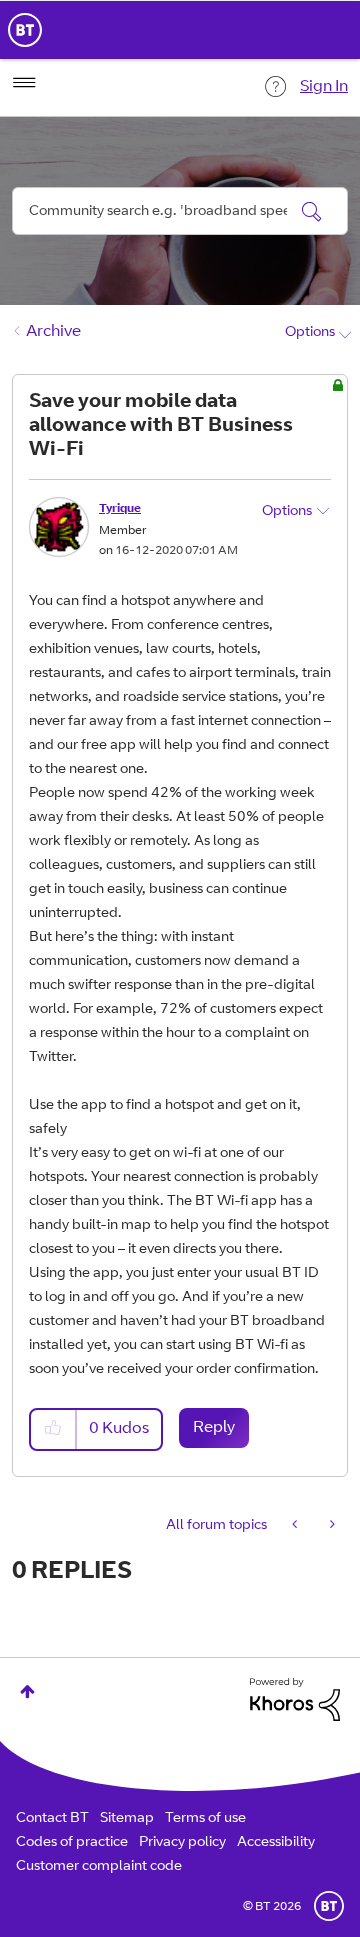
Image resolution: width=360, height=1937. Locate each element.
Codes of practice (72, 1843)
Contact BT (52, 1819)
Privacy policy (182, 1843)
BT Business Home (25, 30)
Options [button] (310, 333)
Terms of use (205, 1819)
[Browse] (24, 83)
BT (329, 1906)
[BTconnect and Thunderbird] (296, 1526)
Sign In (324, 87)
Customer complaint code (99, 1867)
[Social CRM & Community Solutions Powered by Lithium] (295, 1700)
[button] (54, 1429)
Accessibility (276, 1843)
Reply (214, 1428)
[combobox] (180, 211)
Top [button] (27, 1691)
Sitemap (127, 1819)
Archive (53, 332)
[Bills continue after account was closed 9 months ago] (330, 1526)
